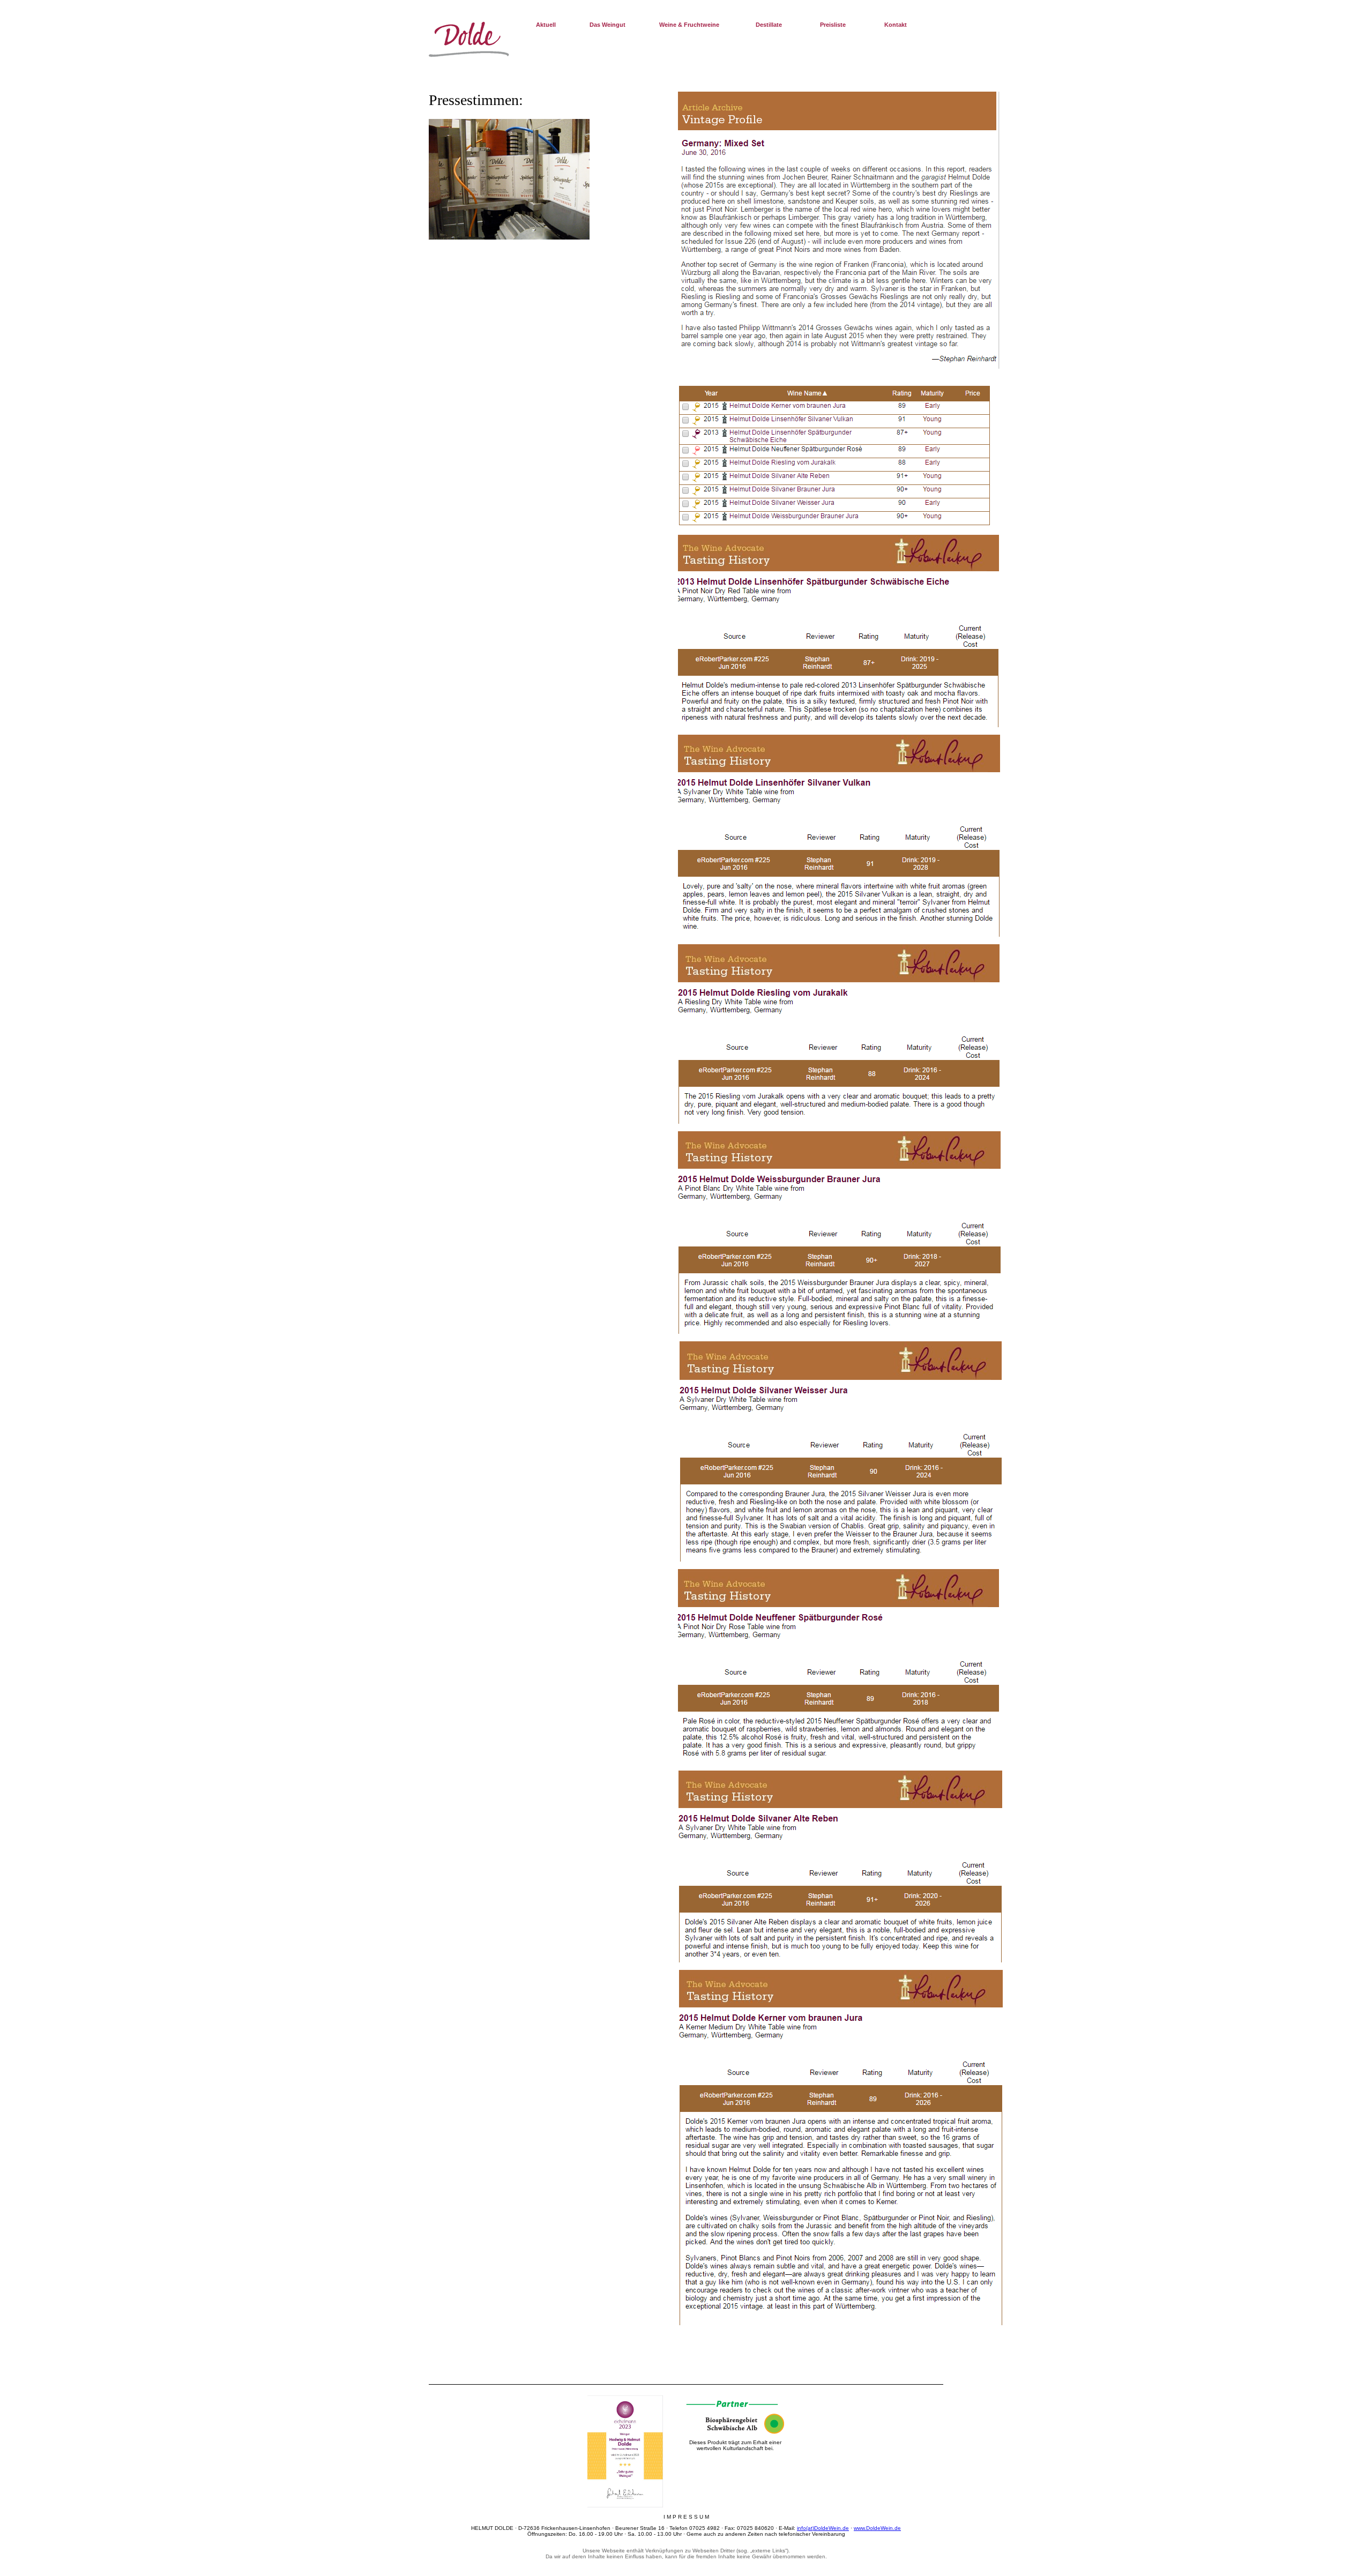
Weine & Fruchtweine (689, 25)
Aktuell (546, 25)
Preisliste (833, 25)
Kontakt (896, 25)
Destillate (769, 25)
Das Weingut (607, 25)
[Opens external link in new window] (735, 2432)
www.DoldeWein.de (877, 2528)
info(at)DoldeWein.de (823, 2528)
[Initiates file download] (625, 2506)
